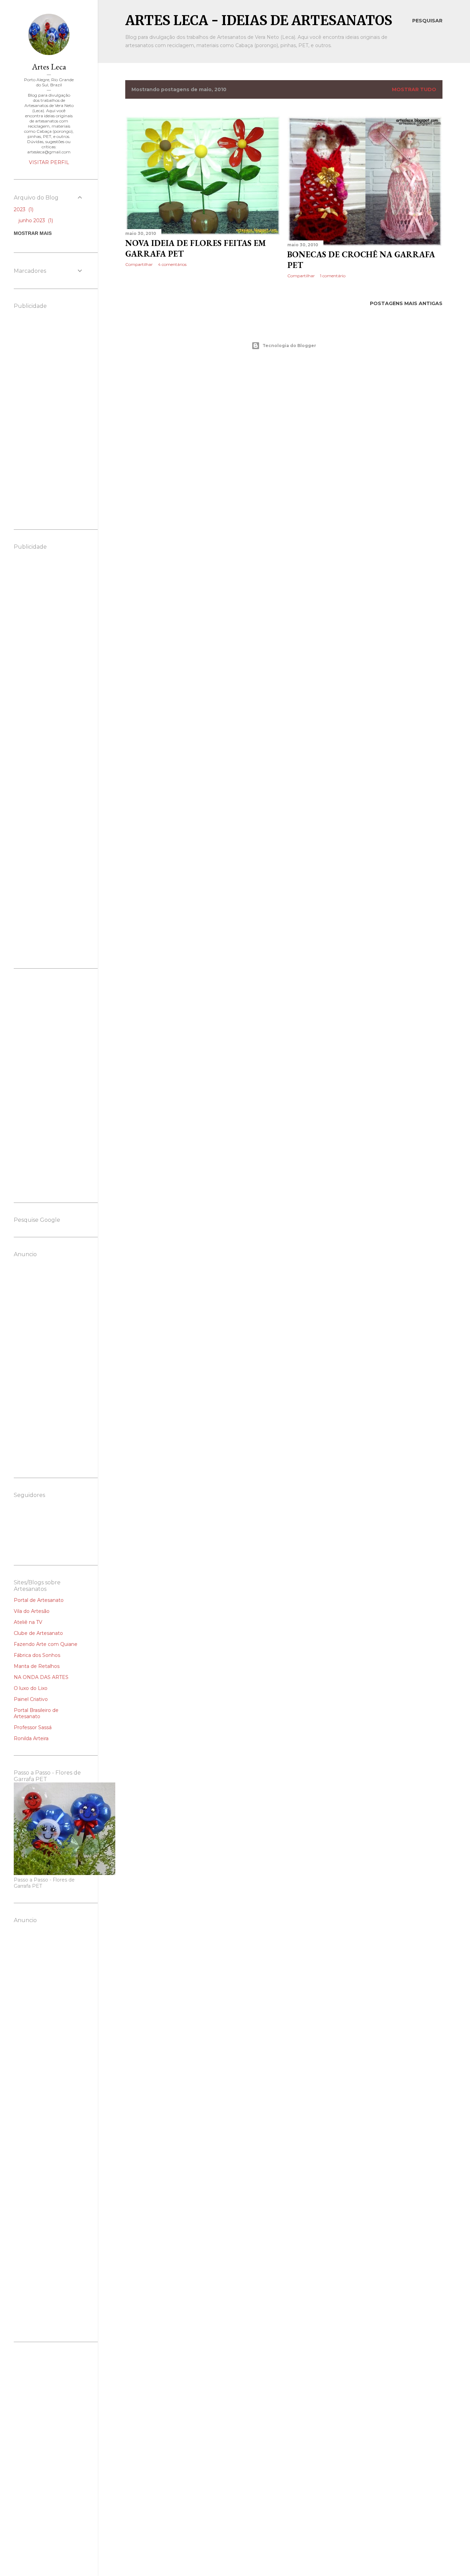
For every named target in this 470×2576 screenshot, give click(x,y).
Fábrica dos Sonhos (37, 1655)
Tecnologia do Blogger (289, 346)
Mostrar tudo (414, 89)
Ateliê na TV (28, 1622)
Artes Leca (49, 67)
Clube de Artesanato (38, 1633)
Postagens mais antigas (406, 303)
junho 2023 (35, 220)
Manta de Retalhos (37, 1666)
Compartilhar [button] (139, 264)
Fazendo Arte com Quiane (46, 1644)
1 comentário (333, 276)
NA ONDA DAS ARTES (41, 1677)
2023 (23, 209)
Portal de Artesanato (39, 1600)
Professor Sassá (33, 1727)
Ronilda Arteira (31, 1738)
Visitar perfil (49, 162)
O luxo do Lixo (31, 1688)
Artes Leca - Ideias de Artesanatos (259, 20)
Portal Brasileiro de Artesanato (36, 1713)
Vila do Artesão (32, 1611)
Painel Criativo (31, 1699)
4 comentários (172, 264)
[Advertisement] (284, 415)
